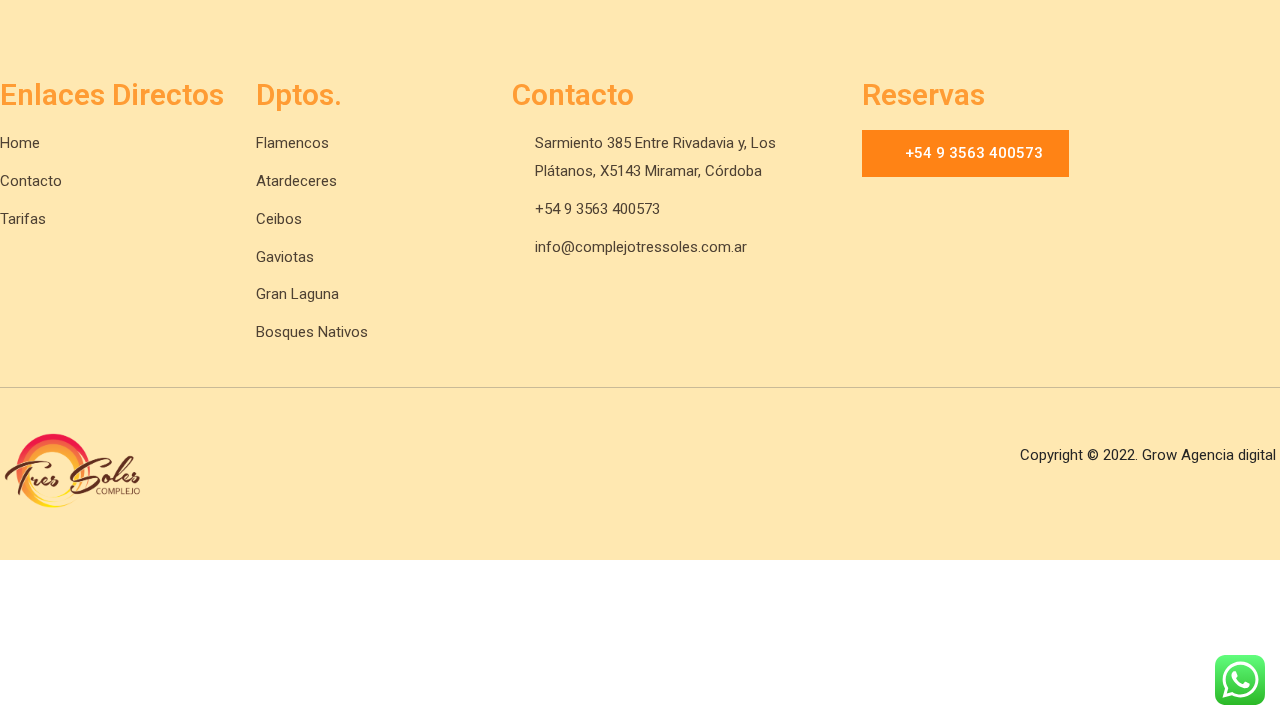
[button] (965, 153)
